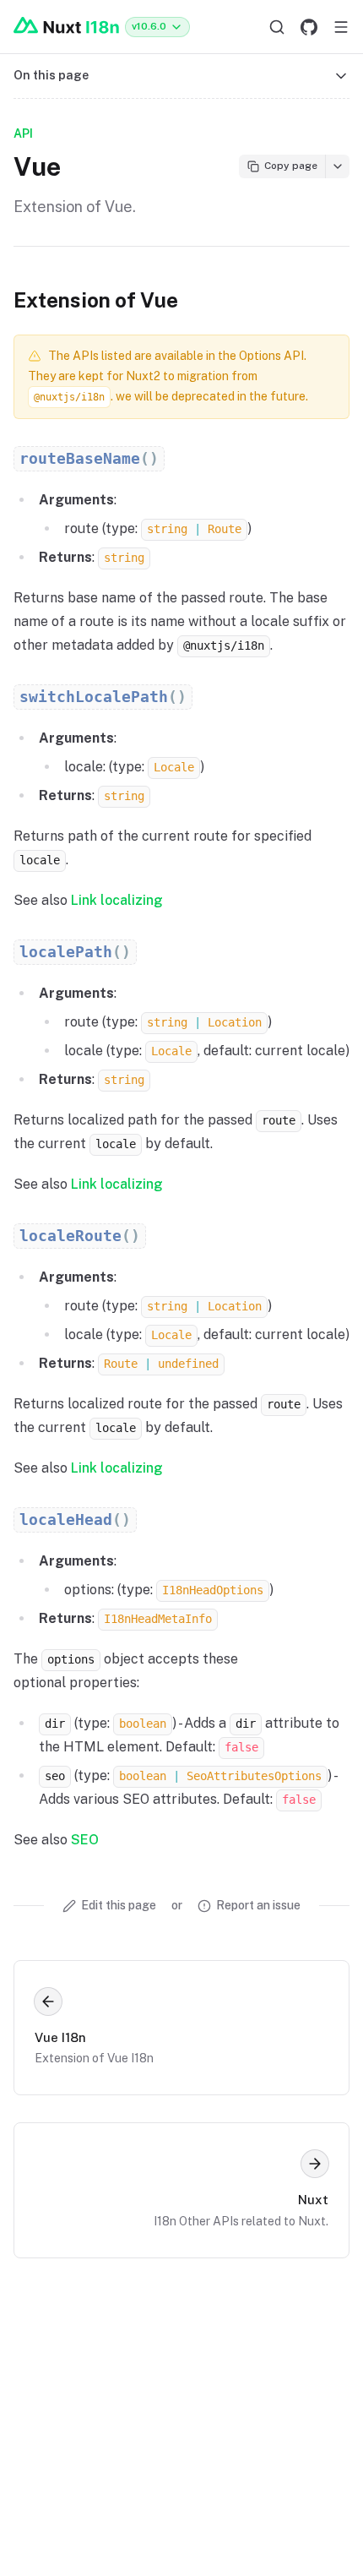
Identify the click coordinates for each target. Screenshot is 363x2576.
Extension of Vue (96, 300)
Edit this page (119, 1905)
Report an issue (258, 1905)
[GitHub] (309, 27)
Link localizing (117, 900)
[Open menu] (341, 27)
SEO (85, 1840)
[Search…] (277, 27)
